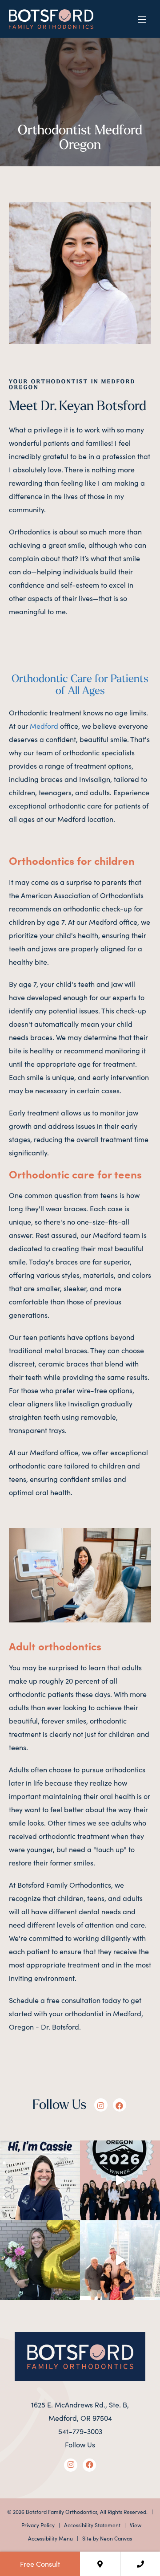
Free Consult (40, 2564)
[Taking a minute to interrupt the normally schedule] (120, 2260)
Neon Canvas (116, 2538)
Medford (44, 726)
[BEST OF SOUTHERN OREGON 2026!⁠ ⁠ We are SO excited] (120, 2180)
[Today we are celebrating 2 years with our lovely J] (40, 2260)
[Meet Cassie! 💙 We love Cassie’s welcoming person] (40, 2180)
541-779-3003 (80, 2431)
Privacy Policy (38, 2525)
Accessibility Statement (92, 2525)
